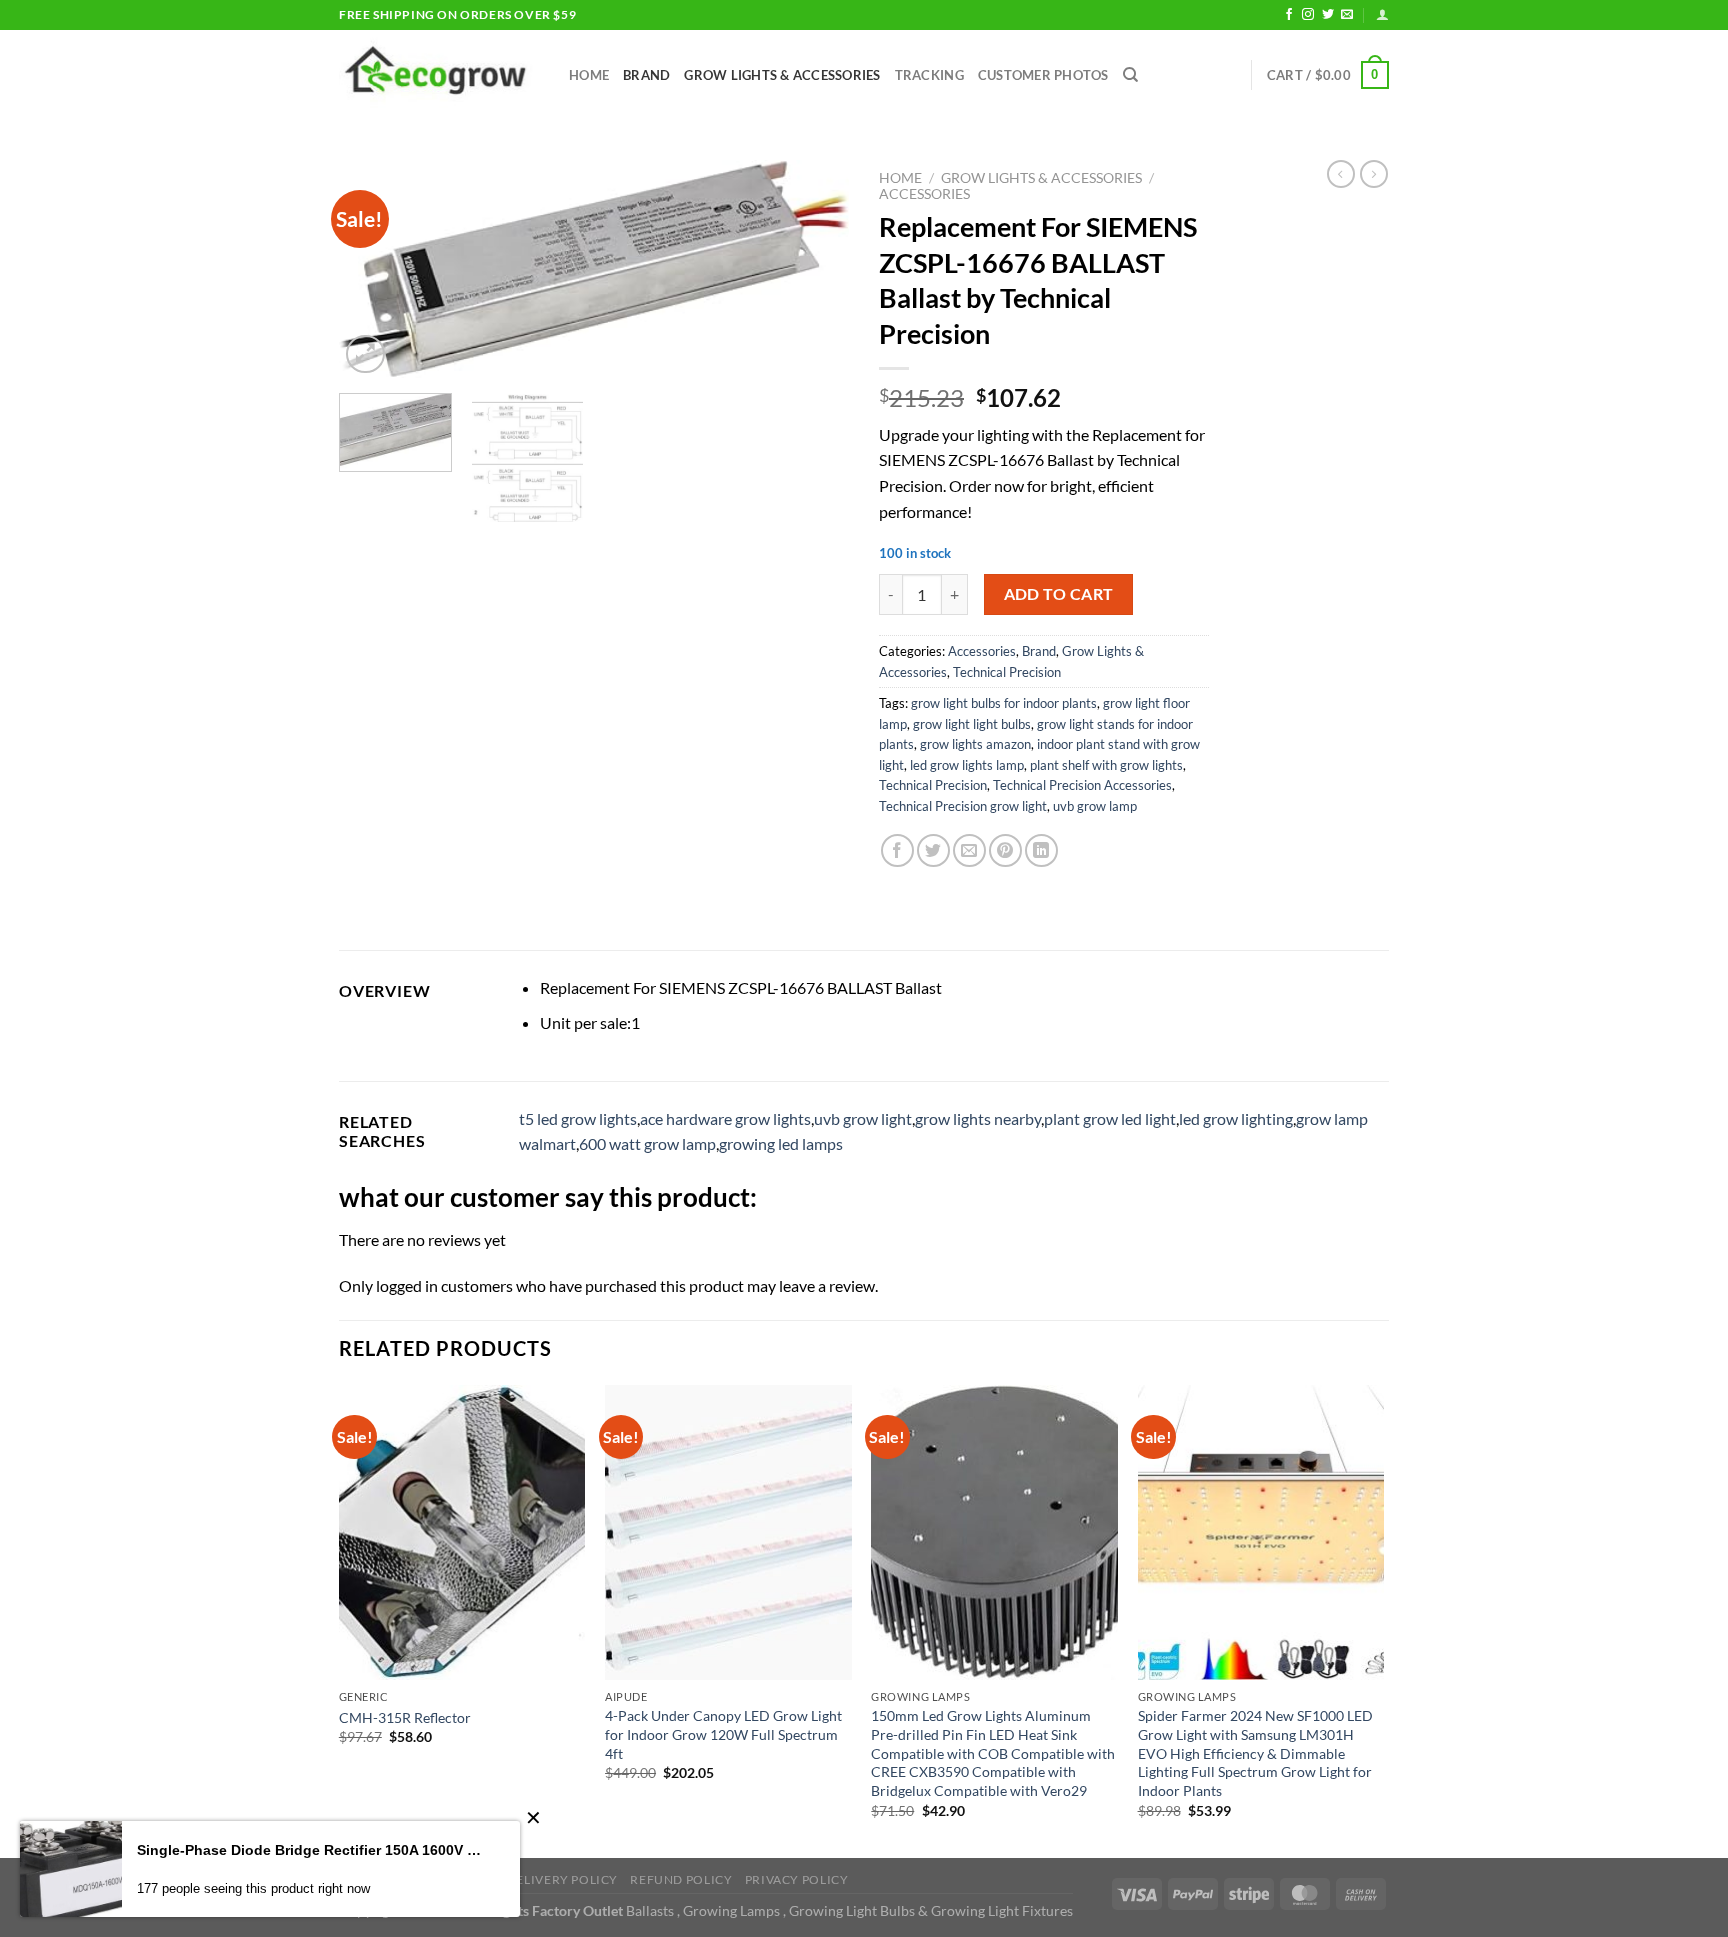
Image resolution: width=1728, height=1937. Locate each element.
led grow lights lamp (967, 765)
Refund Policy (681, 1879)
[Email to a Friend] (969, 850)
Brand (646, 75)
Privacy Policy (797, 1879)
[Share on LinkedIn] (1041, 850)
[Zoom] (365, 354)
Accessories (924, 194)
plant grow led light (1110, 1118)
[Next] (814, 269)
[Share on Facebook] (897, 850)
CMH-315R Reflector (405, 1717)
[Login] (1382, 14)
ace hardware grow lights (725, 1118)
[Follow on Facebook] (1289, 15)
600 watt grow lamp (647, 1143)
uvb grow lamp (1095, 806)
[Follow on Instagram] (1308, 15)
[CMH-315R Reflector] (462, 1533)
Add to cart (1059, 594)
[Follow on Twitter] (1328, 15)
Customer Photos (1043, 75)
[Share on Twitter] (933, 850)
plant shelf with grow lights (1106, 765)
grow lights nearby (978, 1118)
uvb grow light (863, 1118)
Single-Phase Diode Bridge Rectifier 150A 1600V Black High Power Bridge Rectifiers (313, 1850)
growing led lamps (781, 1143)
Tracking (929, 75)
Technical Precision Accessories (1082, 785)
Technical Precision (1007, 672)
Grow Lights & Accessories (782, 75)
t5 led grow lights (578, 1118)
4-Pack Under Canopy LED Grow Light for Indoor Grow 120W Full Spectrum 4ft (723, 1734)
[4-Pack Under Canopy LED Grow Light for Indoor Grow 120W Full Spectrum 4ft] (728, 1533)
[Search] (1130, 75)
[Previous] (374, 269)
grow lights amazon (975, 744)
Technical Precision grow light (963, 806)
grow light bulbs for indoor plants (1004, 703)
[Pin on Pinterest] (1005, 850)
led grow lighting (1236, 1118)
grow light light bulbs (972, 724)
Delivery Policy (562, 1879)
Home (589, 75)
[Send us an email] (1347, 15)
